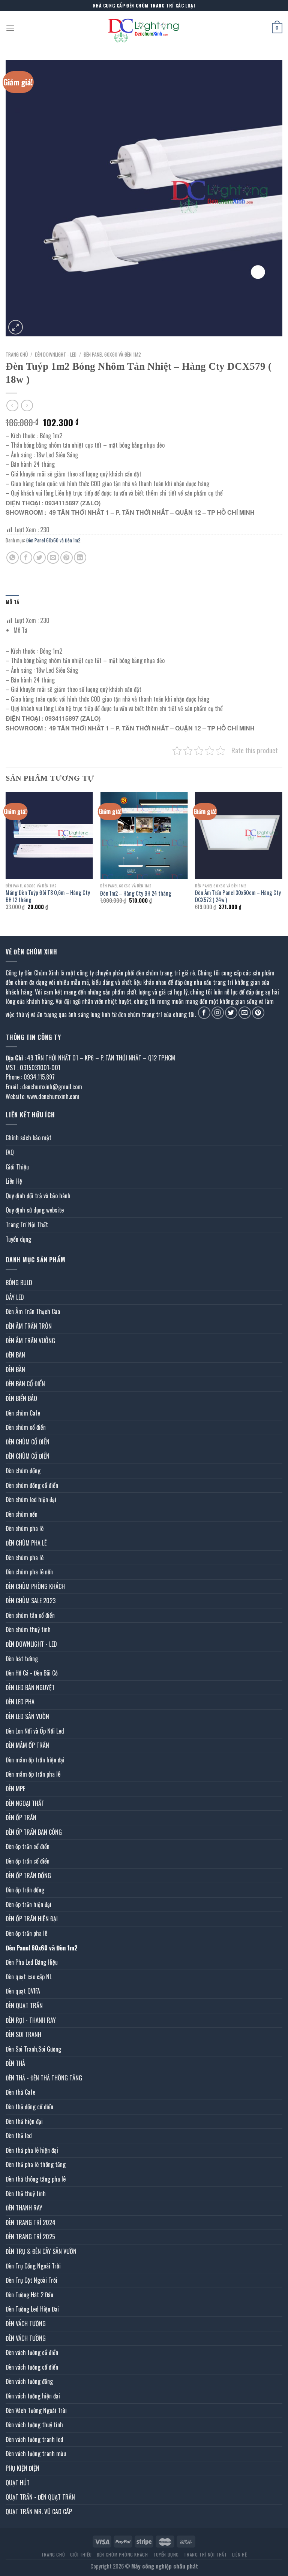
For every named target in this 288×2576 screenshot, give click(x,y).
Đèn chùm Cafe (23, 1413)
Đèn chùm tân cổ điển (30, 1615)
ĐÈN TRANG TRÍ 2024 (31, 2222)
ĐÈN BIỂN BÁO (21, 1398)
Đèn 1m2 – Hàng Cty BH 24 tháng (136, 894)
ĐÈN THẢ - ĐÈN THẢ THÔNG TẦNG (44, 2078)
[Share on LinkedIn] (80, 558)
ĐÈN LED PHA (20, 1702)
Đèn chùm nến (22, 1514)
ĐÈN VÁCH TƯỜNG (26, 2324)
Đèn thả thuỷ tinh (26, 2194)
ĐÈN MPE (15, 1789)
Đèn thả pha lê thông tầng (36, 2164)
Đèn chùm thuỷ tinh (28, 1629)
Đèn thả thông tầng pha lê (36, 2179)
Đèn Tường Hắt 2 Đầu (29, 2295)
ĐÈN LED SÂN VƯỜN (27, 1716)
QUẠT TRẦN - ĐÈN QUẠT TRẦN (40, 2497)
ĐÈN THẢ (15, 2063)
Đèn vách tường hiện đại (33, 2396)
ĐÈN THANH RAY (24, 2208)
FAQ (10, 1152)
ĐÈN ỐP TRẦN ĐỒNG (28, 1876)
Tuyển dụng (18, 1239)
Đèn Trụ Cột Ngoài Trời (31, 2280)
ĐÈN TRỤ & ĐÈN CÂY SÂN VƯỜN (41, 2251)
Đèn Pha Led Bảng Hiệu (32, 1962)
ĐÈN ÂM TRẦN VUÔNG (30, 1341)
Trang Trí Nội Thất (27, 1225)
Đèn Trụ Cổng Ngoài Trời (33, 2266)
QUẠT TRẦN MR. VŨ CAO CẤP (39, 2512)
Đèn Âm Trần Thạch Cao (33, 1311)
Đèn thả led (19, 2135)
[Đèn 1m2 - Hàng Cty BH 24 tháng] (144, 836)
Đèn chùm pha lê (25, 1528)
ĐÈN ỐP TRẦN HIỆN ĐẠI (32, 1919)
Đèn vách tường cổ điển (32, 2352)
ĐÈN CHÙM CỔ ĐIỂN (28, 1442)
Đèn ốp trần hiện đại (28, 1904)
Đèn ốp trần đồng (25, 1890)
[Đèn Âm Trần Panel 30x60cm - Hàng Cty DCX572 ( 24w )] (239, 836)
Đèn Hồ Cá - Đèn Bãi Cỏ (32, 1673)
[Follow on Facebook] (204, 1013)
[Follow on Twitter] (231, 1013)
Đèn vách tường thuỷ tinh (34, 2425)
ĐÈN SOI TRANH (23, 2034)
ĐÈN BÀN (15, 1355)
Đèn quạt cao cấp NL (29, 1977)
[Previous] (6, 858)
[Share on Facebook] (26, 558)
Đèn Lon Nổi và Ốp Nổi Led (35, 1731)
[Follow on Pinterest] (258, 1013)
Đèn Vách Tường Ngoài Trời (36, 2410)
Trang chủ (17, 354)
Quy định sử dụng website (35, 1210)
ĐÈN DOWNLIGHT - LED (56, 354)
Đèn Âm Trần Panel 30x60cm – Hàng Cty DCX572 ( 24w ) (238, 896)
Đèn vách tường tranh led (34, 2439)
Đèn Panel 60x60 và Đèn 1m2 (112, 354)
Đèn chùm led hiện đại (31, 1499)
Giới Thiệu (17, 1167)
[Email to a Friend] (53, 558)
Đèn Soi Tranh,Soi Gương (33, 2049)
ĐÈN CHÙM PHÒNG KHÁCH (35, 1586)
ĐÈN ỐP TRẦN (21, 1817)
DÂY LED (15, 1297)
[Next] (282, 858)
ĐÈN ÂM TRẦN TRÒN (29, 1326)
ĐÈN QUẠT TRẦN (24, 2006)
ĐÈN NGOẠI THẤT (25, 1803)
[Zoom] (16, 327)
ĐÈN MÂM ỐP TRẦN (27, 1745)
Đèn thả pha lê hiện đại (32, 2150)
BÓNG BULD (19, 1283)
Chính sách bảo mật (28, 1138)
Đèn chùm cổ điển (26, 1427)
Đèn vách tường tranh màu (36, 2454)
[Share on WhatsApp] (13, 558)
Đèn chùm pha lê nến (29, 1572)
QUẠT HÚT (18, 2483)
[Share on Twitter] (40, 558)
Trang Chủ (53, 2554)
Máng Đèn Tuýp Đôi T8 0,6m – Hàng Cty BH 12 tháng (48, 896)
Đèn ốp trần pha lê (26, 1933)
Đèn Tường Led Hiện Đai (32, 2309)
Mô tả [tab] (12, 602)
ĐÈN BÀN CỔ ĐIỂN (25, 1384)
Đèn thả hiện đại (24, 2121)
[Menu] (10, 28)
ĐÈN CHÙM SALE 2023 (31, 1601)
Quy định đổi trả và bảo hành (38, 1196)
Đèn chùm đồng (23, 1471)
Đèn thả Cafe (20, 2092)
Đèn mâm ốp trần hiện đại (35, 1760)
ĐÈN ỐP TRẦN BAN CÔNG (34, 1832)
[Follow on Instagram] (218, 1013)
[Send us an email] (245, 1013)
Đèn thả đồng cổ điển (29, 2107)
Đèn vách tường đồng (29, 2381)
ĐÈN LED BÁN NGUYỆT (30, 1687)
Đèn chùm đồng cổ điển (32, 1485)
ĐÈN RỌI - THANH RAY (31, 2020)
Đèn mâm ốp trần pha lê (33, 1774)
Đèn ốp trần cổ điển (28, 1846)
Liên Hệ (14, 1181)
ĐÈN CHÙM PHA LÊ (26, 1543)
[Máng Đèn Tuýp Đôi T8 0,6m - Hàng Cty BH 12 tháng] (49, 836)
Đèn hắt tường (22, 1659)
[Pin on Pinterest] (67, 558)
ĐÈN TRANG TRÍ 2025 (30, 2237)
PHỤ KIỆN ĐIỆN (22, 2468)
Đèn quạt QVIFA (23, 1991)
